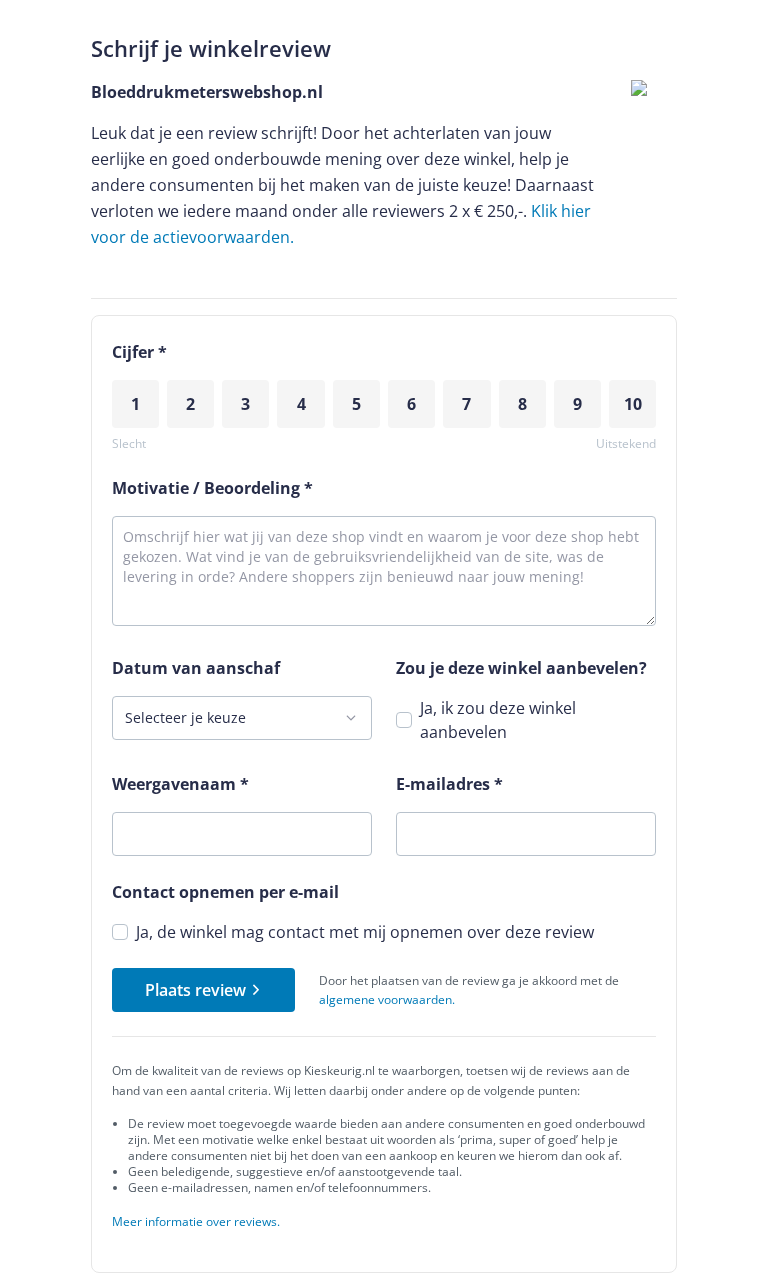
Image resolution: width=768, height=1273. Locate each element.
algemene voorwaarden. (387, 999)
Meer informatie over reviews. (196, 1221)
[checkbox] (404, 720)
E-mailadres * (449, 784)
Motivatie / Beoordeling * (212, 488)
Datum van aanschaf (196, 668)
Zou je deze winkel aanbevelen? (521, 668)
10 (633, 404)
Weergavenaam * (180, 784)
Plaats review (195, 990)
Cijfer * (139, 352)
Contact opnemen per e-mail (225, 892)
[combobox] (242, 718)
